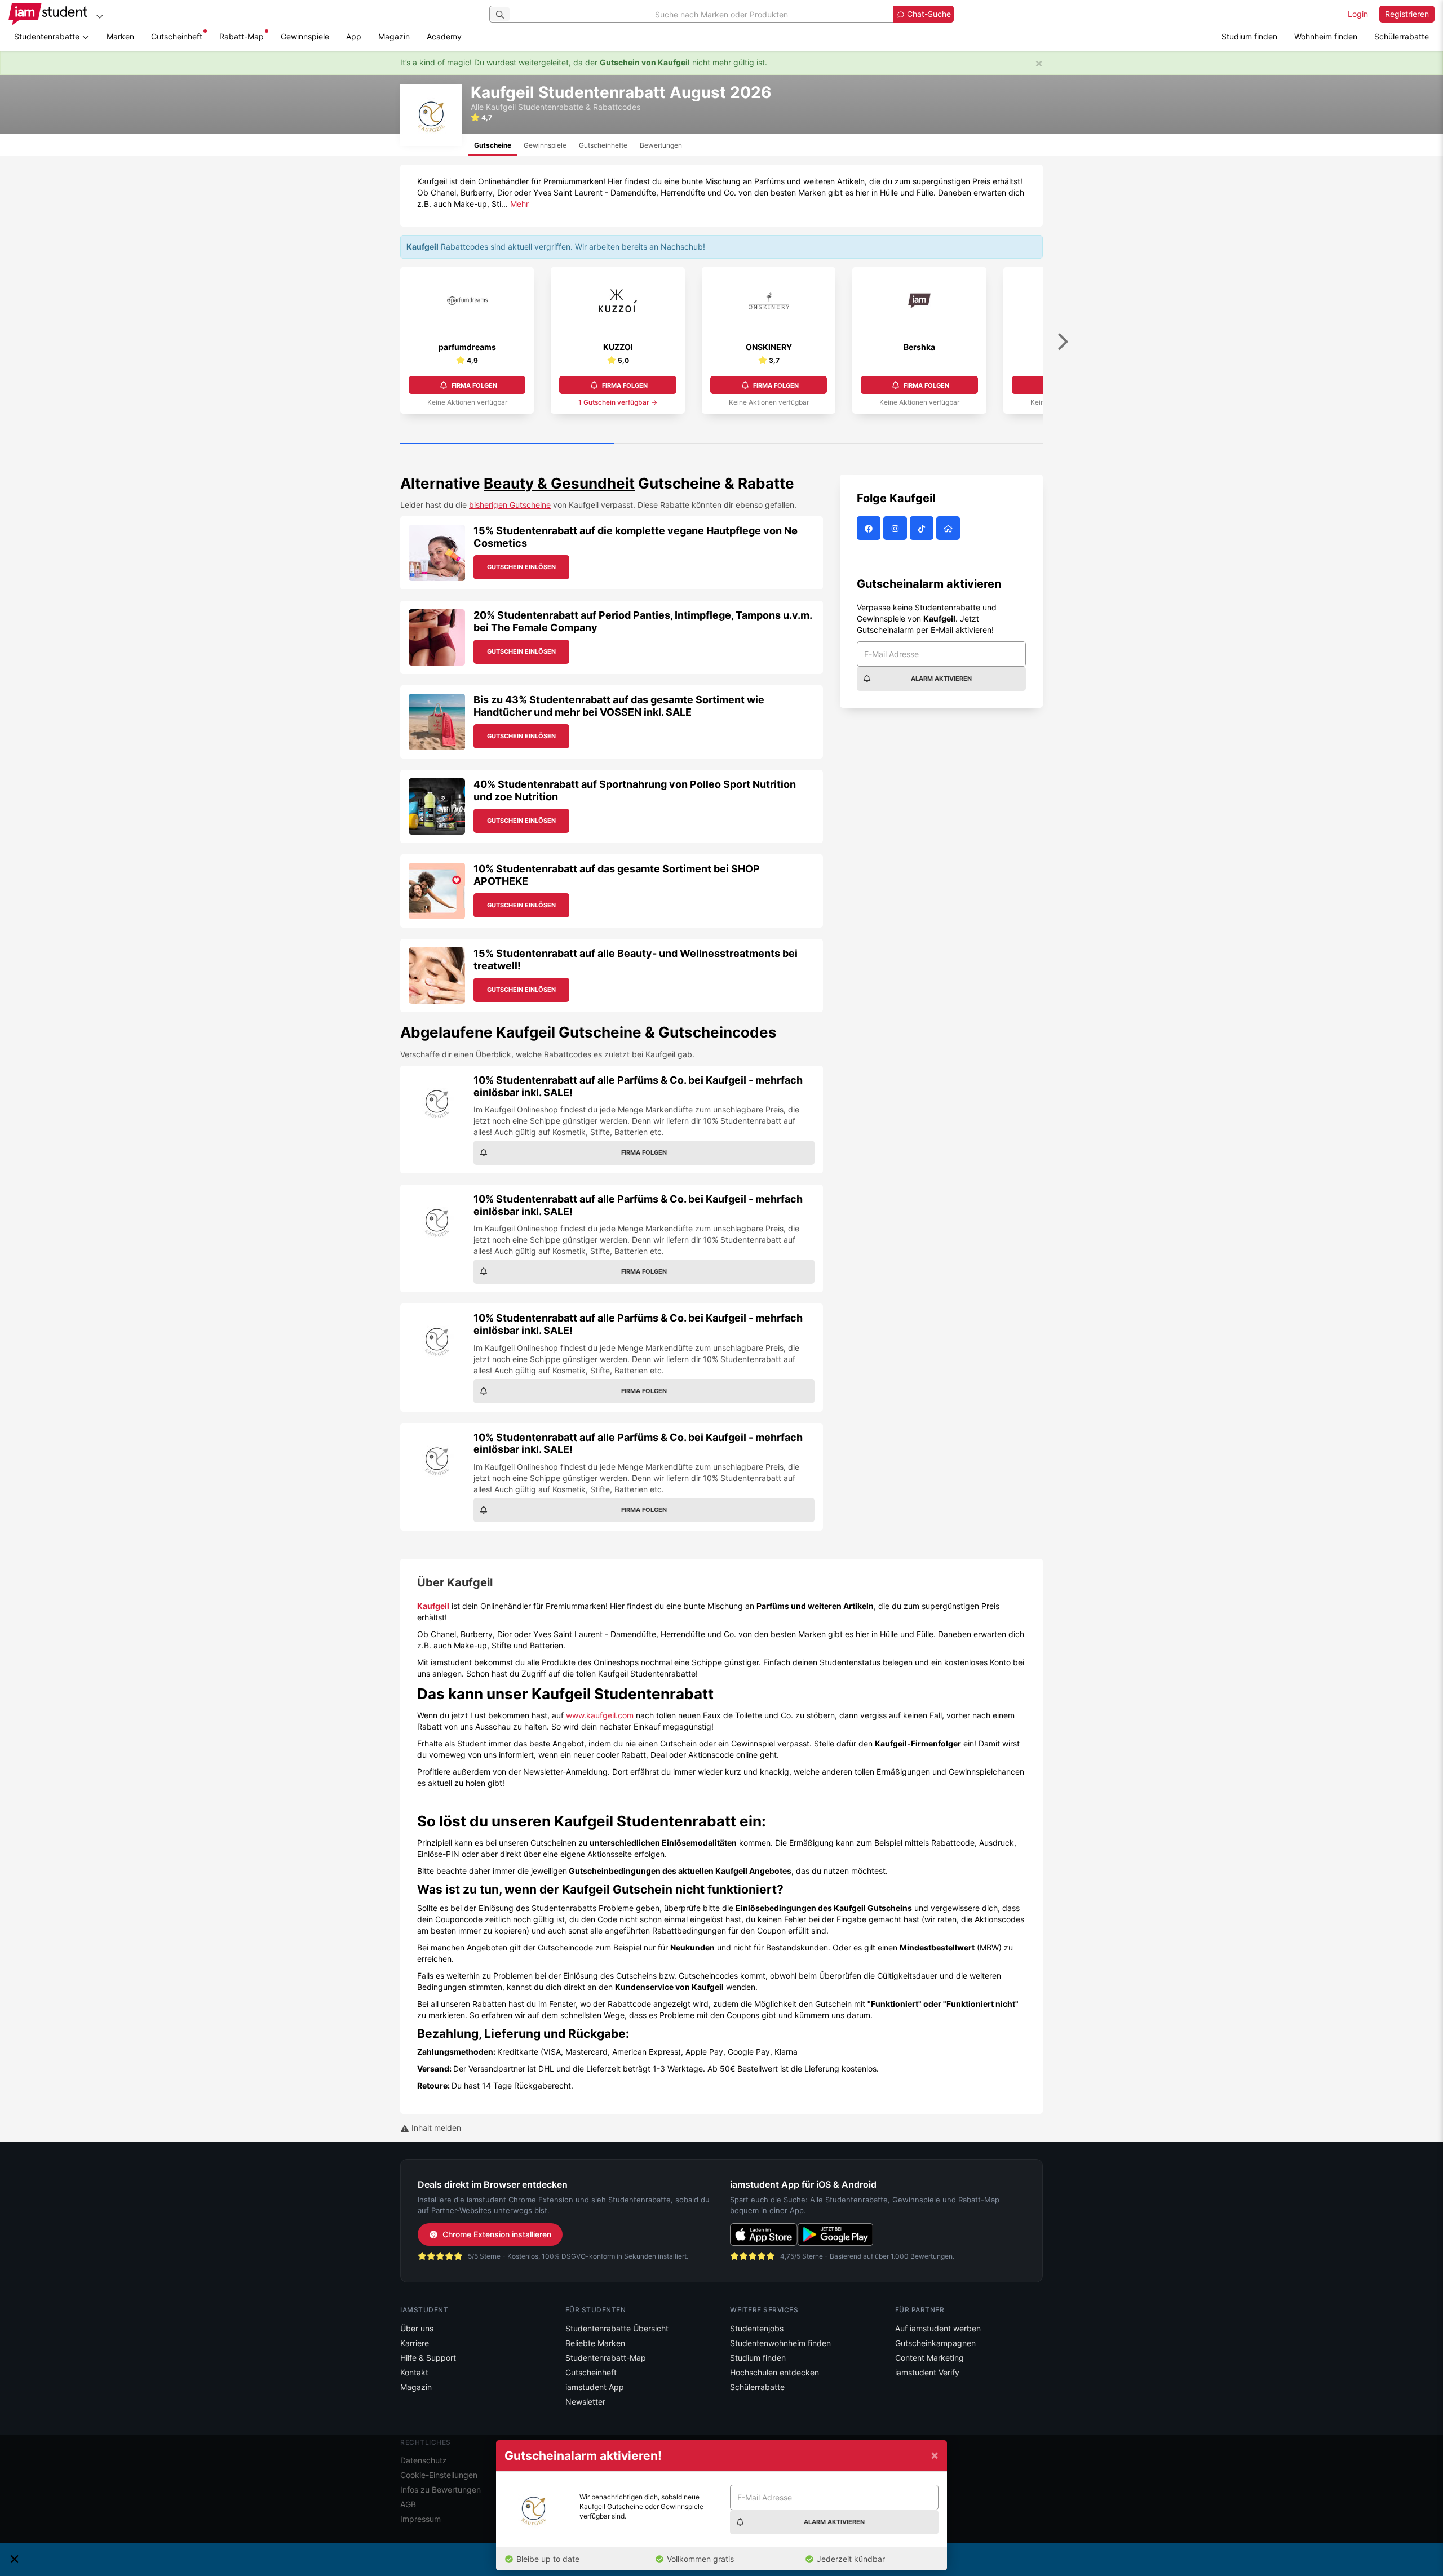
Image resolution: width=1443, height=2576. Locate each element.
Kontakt (414, 2372)
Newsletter (585, 2402)
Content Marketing (929, 2358)
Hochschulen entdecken (774, 2372)
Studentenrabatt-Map (606, 2358)
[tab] (493, 145)
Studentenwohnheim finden (780, 2343)
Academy (444, 36)
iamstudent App (595, 2387)
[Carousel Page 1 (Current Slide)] (507, 444)
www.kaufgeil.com (600, 1715)
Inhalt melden (435, 2128)
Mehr (519, 204)
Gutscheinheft (177, 36)
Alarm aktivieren (941, 679)
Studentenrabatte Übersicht (617, 2328)
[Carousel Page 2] (721, 444)
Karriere (415, 2343)
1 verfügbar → (618, 402)
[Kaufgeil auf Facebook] (870, 528)
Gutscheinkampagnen (935, 2343)
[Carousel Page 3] (936, 444)
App (354, 36)
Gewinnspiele (305, 36)
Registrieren (1407, 14)
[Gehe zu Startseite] (48, 14)
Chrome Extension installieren (497, 2234)
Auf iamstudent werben (938, 2328)
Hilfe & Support (428, 2358)
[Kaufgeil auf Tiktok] (923, 528)
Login (1358, 14)
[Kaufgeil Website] (950, 528)
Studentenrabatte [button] (48, 36)
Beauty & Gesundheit (559, 483)
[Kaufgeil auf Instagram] (897, 528)
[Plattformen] (100, 16)
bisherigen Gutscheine (510, 505)
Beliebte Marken (595, 2343)
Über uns (417, 2328)
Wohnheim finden (1326, 36)
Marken (120, 36)
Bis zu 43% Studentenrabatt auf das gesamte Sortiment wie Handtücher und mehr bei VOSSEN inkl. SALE (619, 706)
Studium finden (1249, 36)
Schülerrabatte (1402, 36)
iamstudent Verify (927, 2372)
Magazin (394, 36)
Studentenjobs (757, 2328)
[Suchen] (500, 14)
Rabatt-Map (242, 36)
